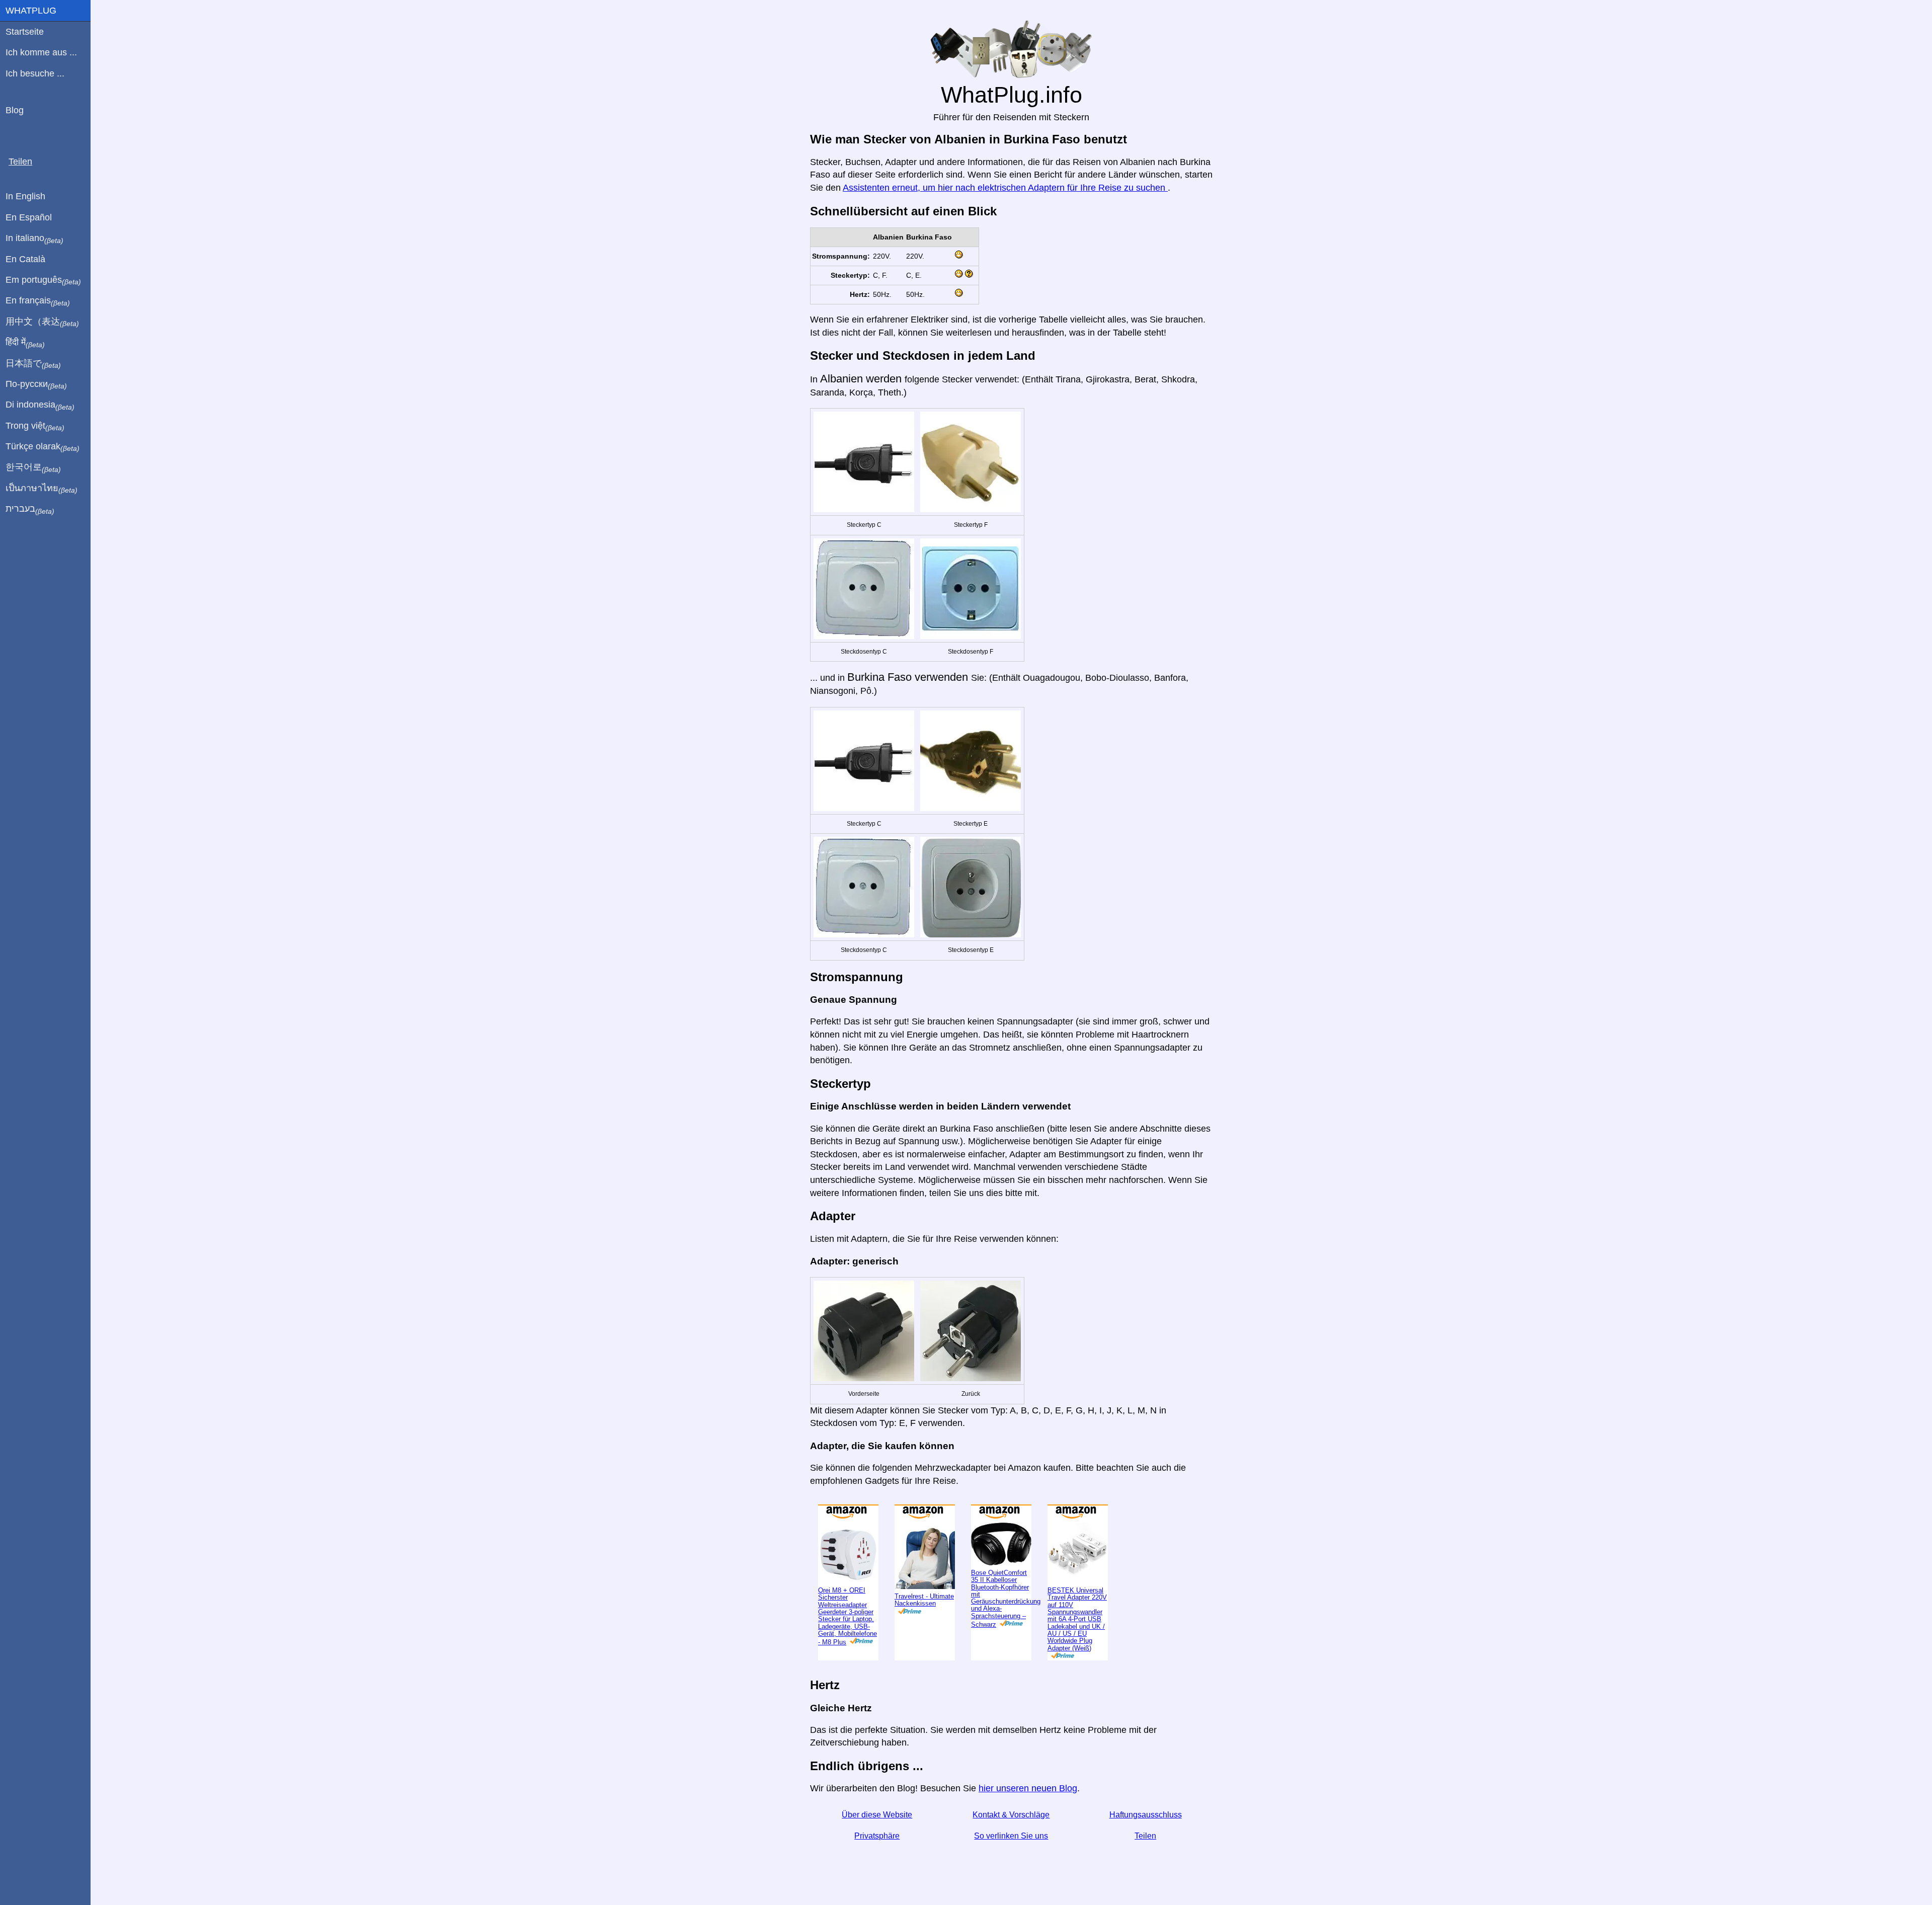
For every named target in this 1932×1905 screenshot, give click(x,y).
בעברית (30, 509)
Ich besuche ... (35, 73)
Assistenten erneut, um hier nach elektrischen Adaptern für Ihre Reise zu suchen (1005, 221)
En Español (29, 217)
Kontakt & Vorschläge (1011, 1848)
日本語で (33, 364)
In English (25, 196)
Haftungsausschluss (1146, 1848)
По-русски (36, 384)
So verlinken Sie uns (1011, 1869)
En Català (25, 259)
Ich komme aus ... (41, 52)
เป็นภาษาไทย (42, 489)
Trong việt (35, 426)
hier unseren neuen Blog (1028, 1821)
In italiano (34, 239)
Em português (43, 280)
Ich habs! (1879, 16)
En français (38, 301)
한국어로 (33, 467)
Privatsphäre (877, 1869)
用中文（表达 (42, 322)
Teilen (1145, 1869)
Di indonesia (40, 405)
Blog (15, 110)
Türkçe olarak (43, 447)
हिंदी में (25, 343)
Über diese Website (877, 1848)
